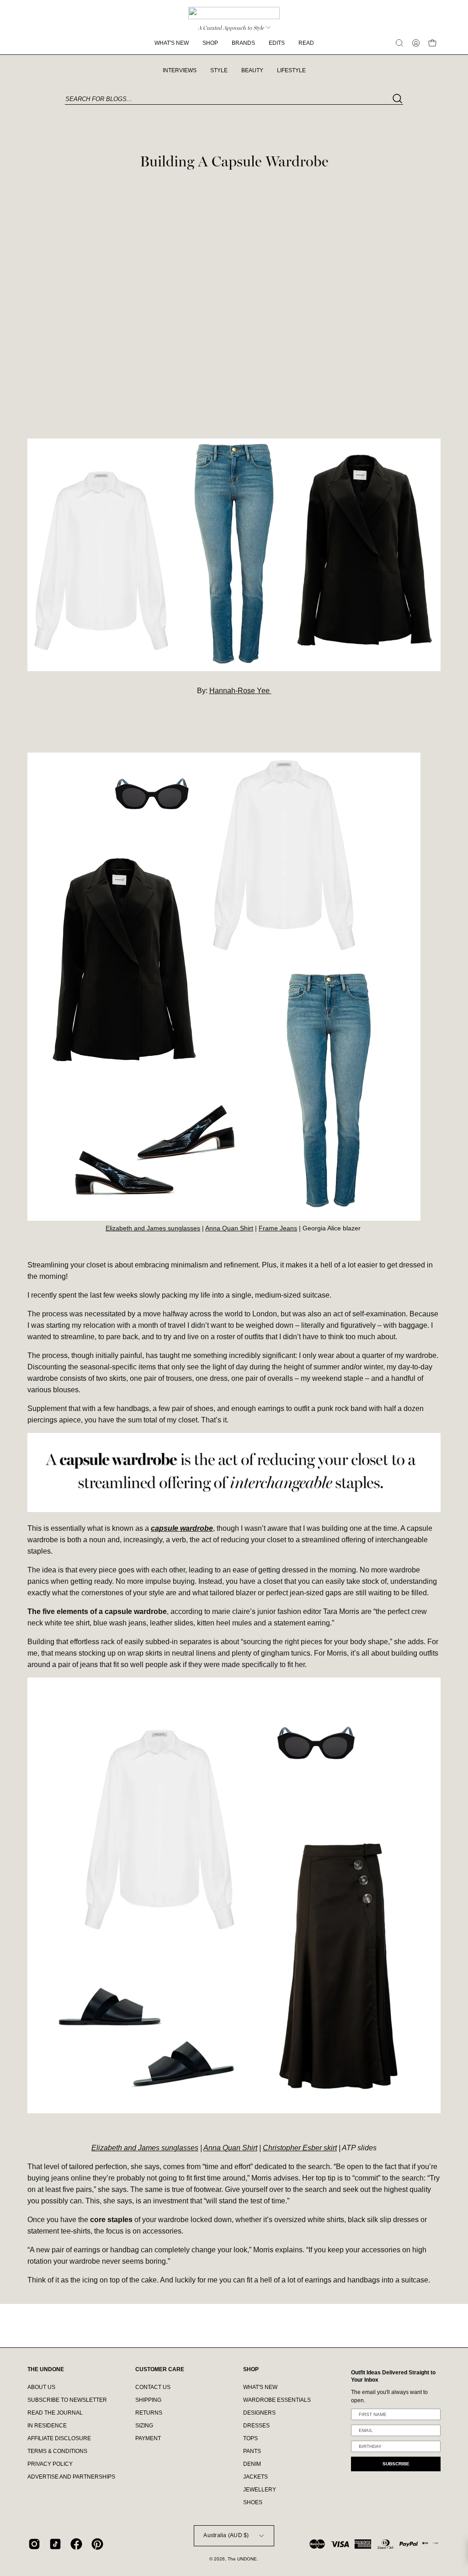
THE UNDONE (46, 2369)
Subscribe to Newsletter (67, 2400)
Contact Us (153, 2387)
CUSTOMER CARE (160, 2369)
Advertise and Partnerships (71, 2477)
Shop (251, 2369)
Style (219, 70)
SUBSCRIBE (396, 2464)
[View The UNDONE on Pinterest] (97, 2544)
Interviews (180, 70)
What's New (260, 2387)
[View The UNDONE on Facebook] (76, 2544)
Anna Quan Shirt (229, 1228)
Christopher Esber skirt (300, 2148)
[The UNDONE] (234, 13)
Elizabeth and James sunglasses (153, 1228)
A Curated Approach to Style (231, 28)
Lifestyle (291, 70)
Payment (148, 2438)
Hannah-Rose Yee (240, 691)
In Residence (47, 2426)
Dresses (256, 2426)
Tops (250, 2438)
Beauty (252, 70)
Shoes (253, 2502)
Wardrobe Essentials (277, 2400)
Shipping (148, 2400)
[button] (399, 43)
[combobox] (234, 99)
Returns (149, 2413)
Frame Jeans (278, 1228)
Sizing (144, 2426)
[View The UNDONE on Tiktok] (55, 2544)
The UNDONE (242, 2559)
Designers (259, 2413)
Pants (252, 2451)
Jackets (255, 2477)
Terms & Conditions (57, 2451)
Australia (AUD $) (226, 2535)
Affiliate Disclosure (59, 2438)
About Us (41, 2387)
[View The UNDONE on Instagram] (34, 2544)
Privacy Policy (50, 2464)
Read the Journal (55, 2413)
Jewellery (260, 2490)
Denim (252, 2464)
